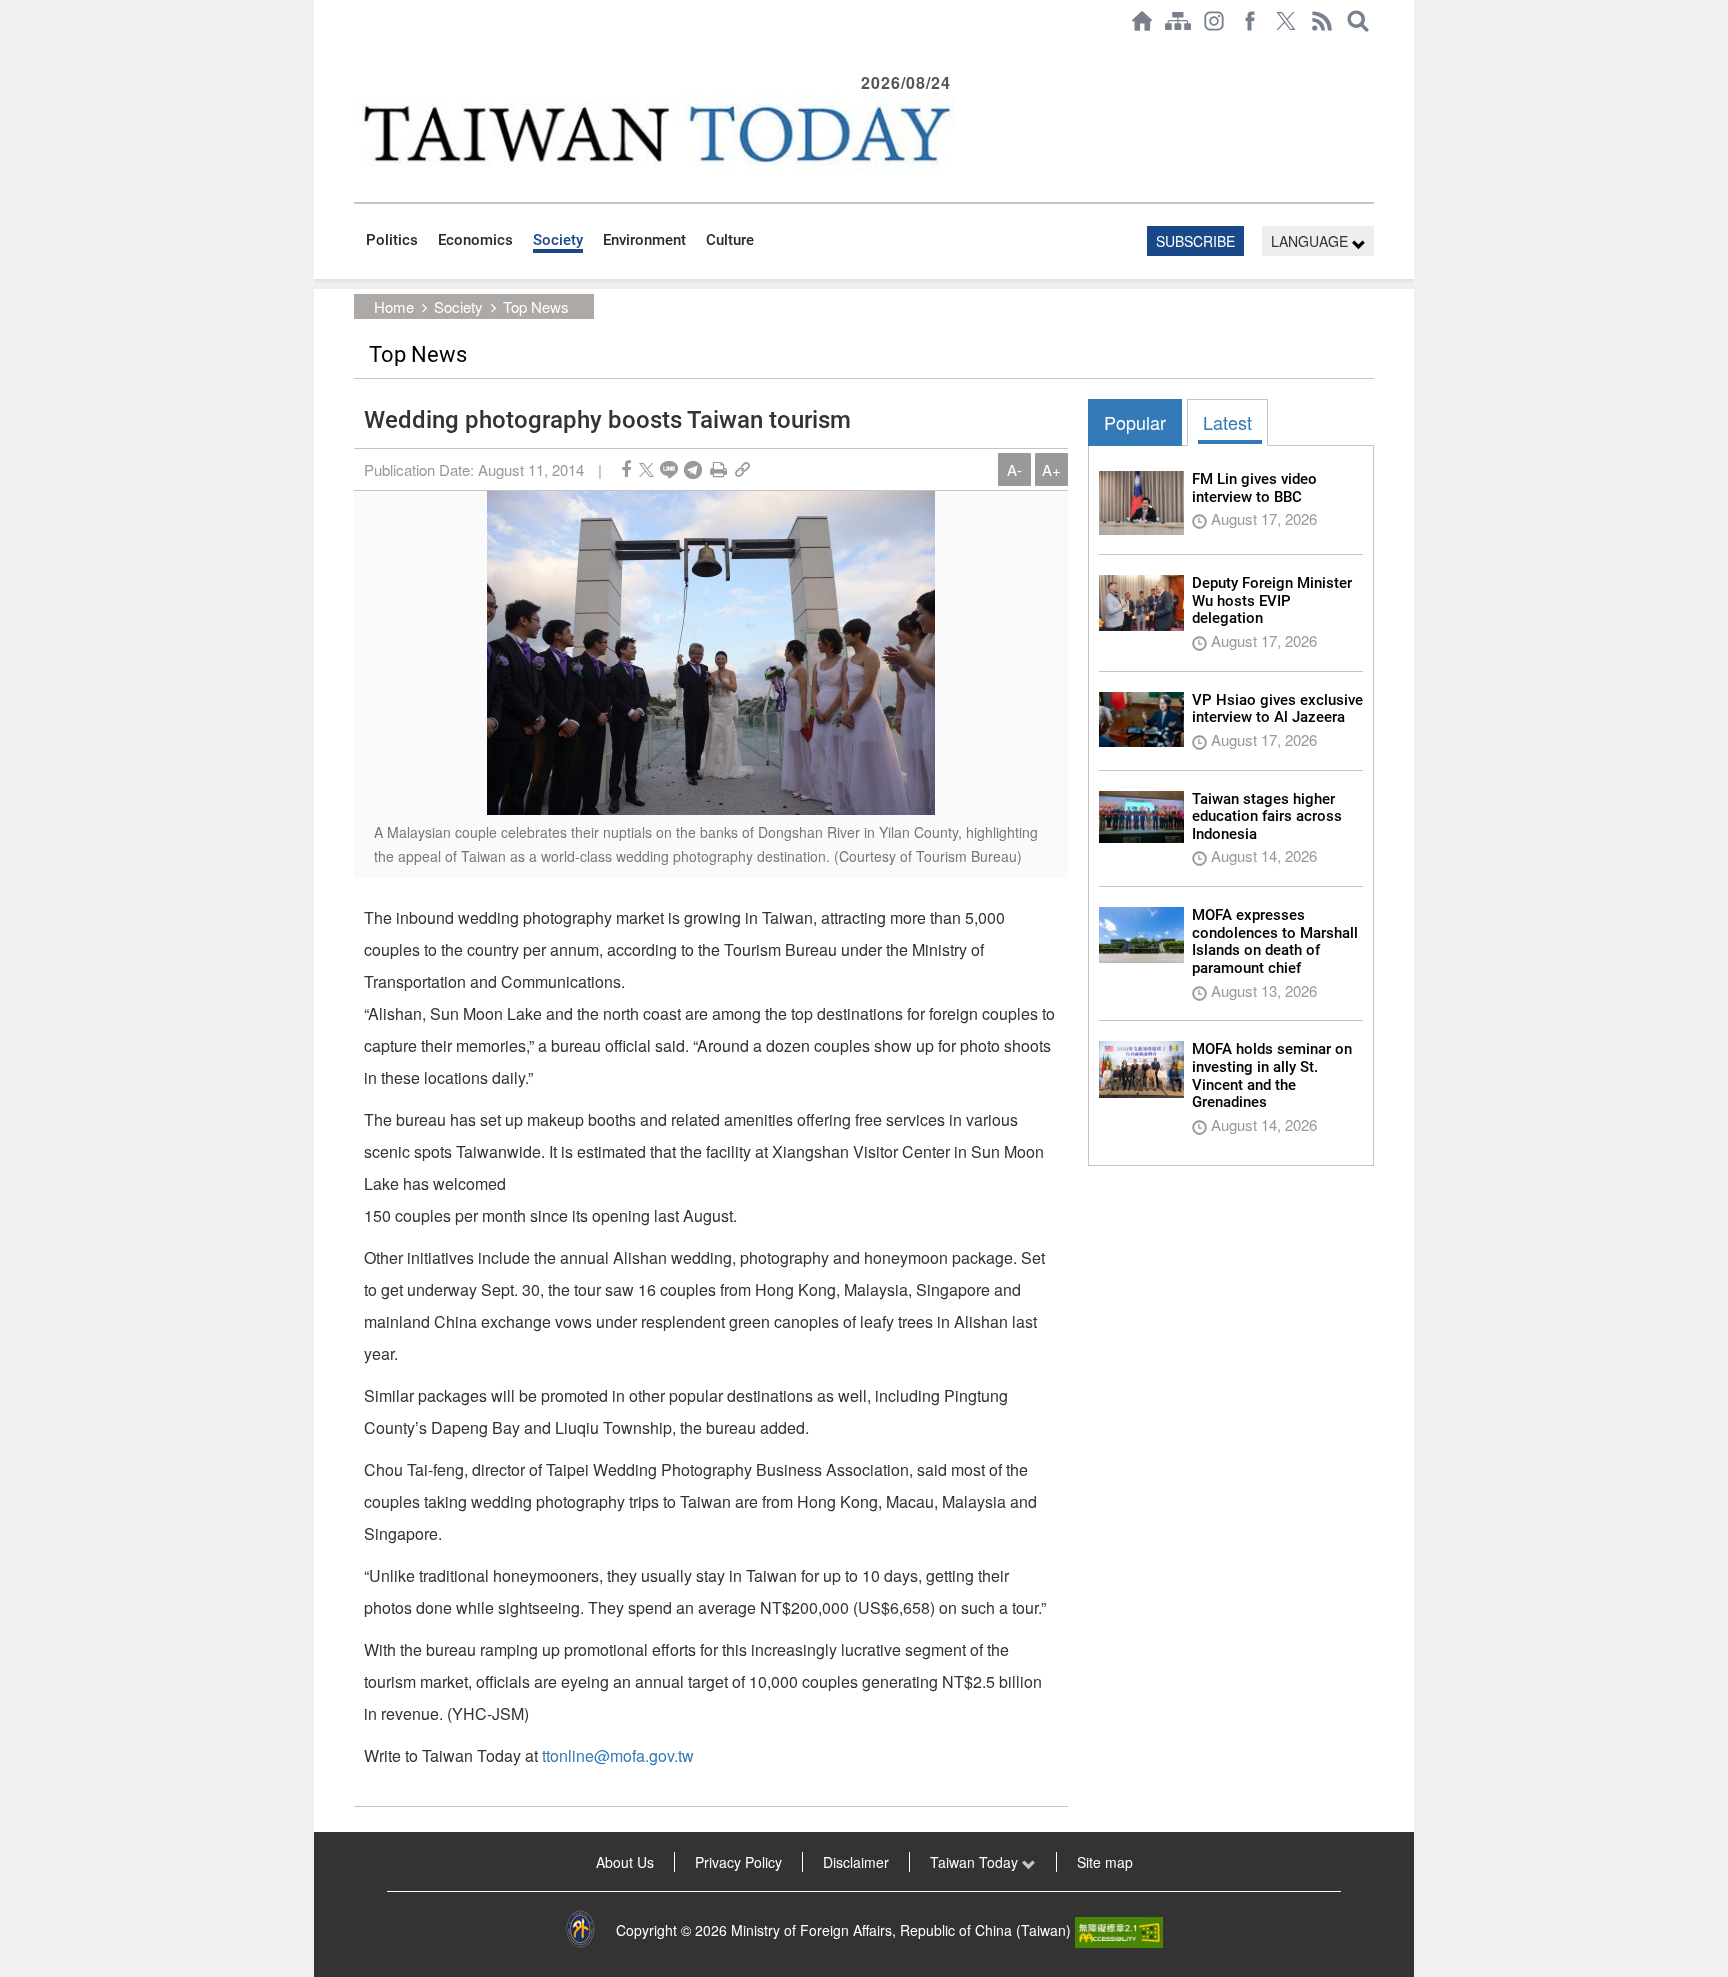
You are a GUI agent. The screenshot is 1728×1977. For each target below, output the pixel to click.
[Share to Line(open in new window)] (669, 469)
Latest (1227, 422)
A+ (1051, 469)
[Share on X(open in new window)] (646, 469)
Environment (644, 240)
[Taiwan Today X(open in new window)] (1286, 21)
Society (558, 240)
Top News (536, 306)
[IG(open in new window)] (1214, 21)
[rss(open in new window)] (1322, 21)
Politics (392, 240)
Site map (1105, 1862)
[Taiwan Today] (655, 133)
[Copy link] (742, 469)
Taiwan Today (976, 1862)
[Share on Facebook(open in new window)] (626, 469)
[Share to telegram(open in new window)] (693, 469)
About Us (625, 1862)
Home (394, 306)
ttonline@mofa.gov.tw (618, 1755)
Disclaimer (856, 1862)
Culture (730, 240)
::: (360, 52)
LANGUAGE (1311, 241)
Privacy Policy (738, 1862)
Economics (475, 240)
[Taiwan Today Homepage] (1142, 21)
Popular (1135, 422)
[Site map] (1178, 21)
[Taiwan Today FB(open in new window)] (1250, 21)
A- (1014, 469)
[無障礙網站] (1119, 1930)
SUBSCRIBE (1195, 241)
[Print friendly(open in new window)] (718, 469)
